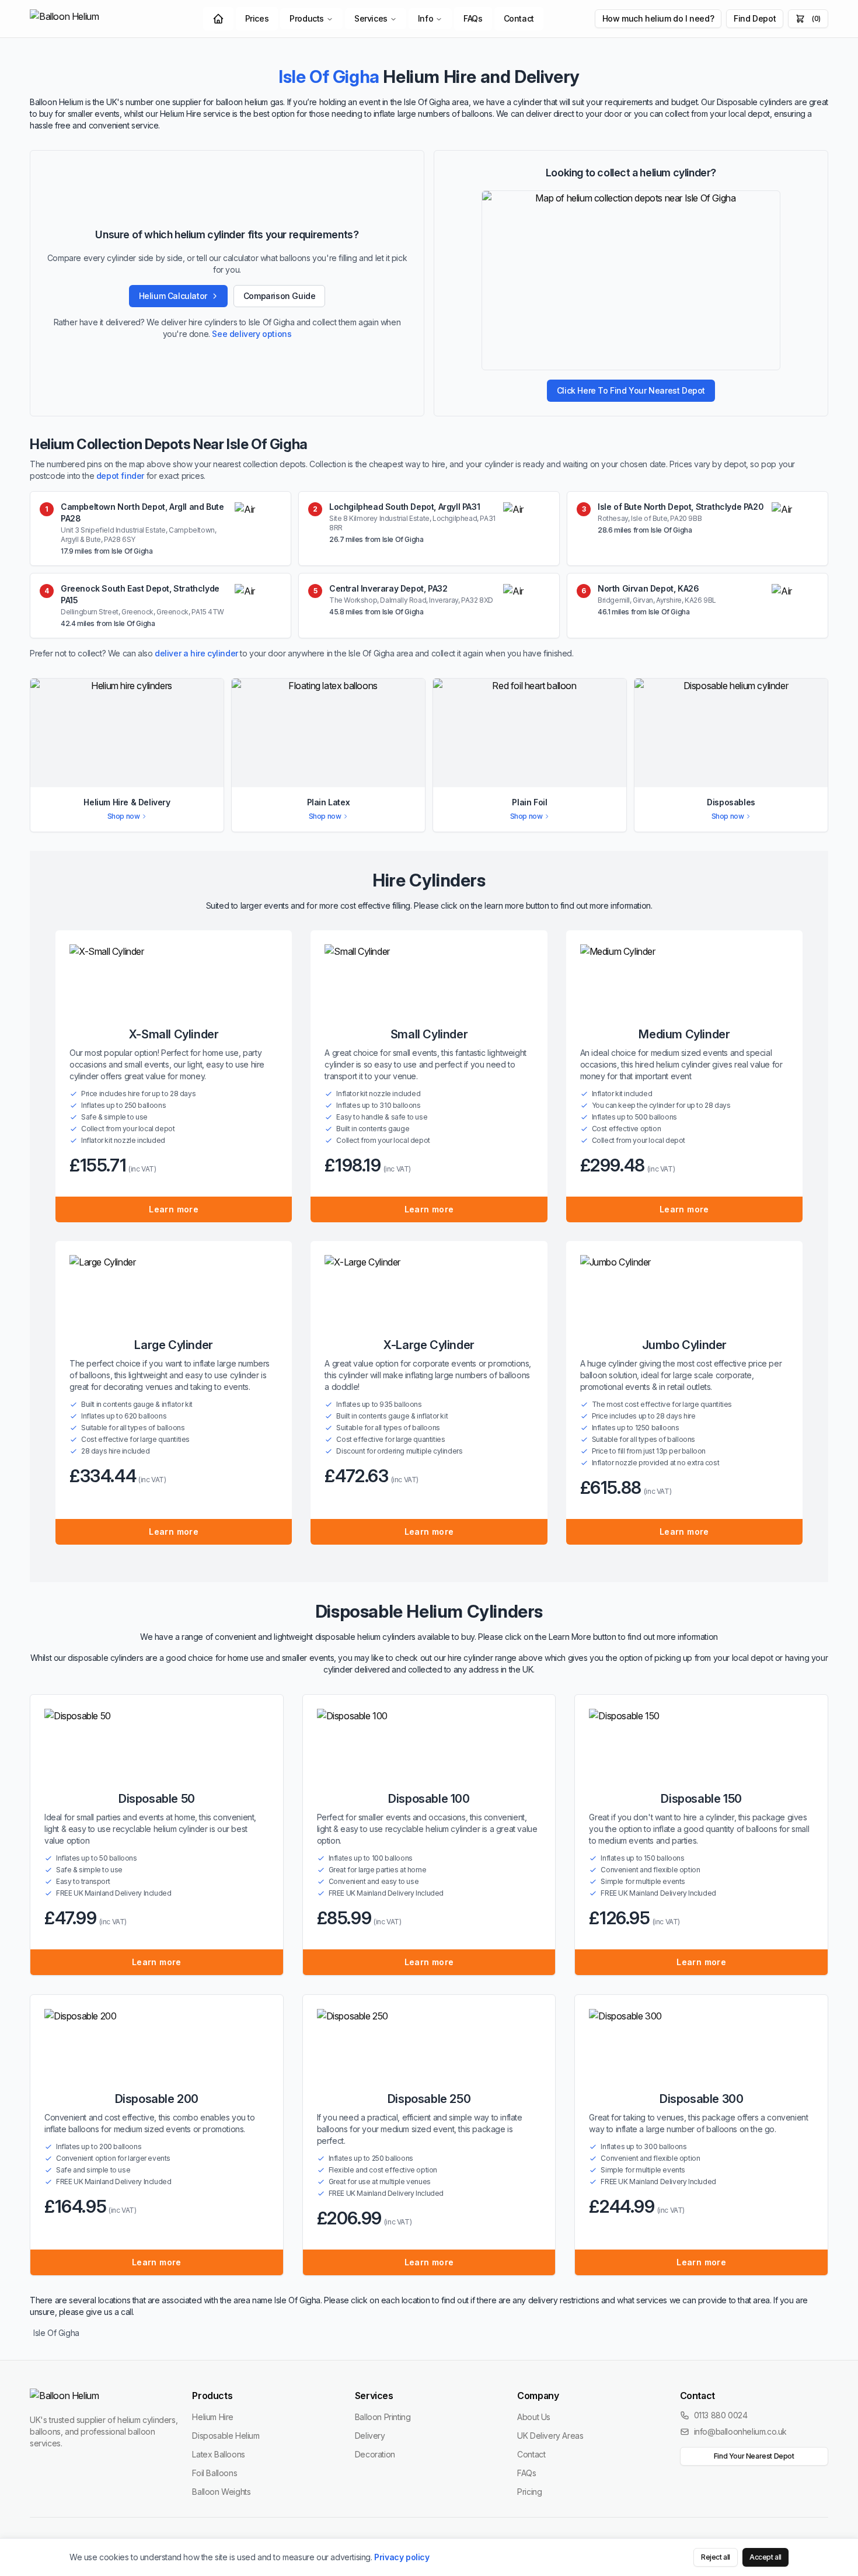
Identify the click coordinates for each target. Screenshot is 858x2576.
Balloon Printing (383, 2417)
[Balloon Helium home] (91, 19)
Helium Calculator (173, 296)
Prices (257, 18)
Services (371, 18)
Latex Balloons (218, 2454)
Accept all (765, 2557)
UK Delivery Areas (550, 2436)
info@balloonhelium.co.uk (740, 2431)
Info (425, 18)
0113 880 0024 (721, 2415)
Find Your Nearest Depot (754, 2456)
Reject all (716, 2557)
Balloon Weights (221, 2492)
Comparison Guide (280, 296)
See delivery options (252, 334)
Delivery (370, 2436)
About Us (534, 2417)
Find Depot (755, 18)
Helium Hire (213, 2417)
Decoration (375, 2454)
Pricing (529, 2492)
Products (307, 18)
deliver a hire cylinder (196, 653)
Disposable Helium (226, 2436)
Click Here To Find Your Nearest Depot (631, 390)
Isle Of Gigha (56, 2333)
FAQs (473, 18)
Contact (519, 18)
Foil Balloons (214, 2473)
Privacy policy (402, 2557)
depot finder (120, 476)
